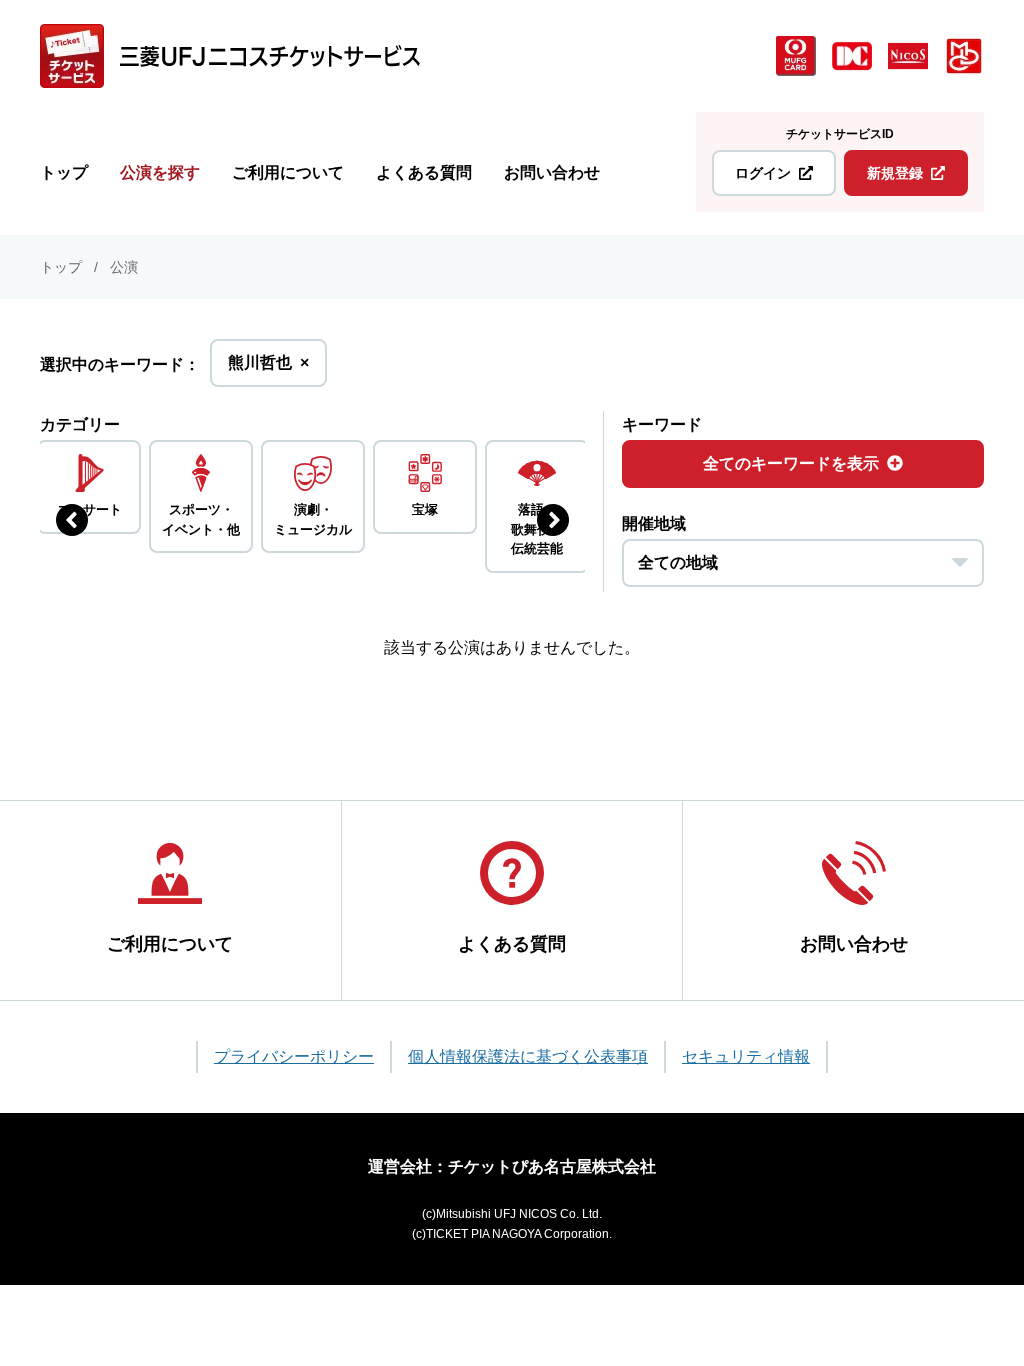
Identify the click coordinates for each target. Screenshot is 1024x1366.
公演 (124, 267)
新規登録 (895, 173)
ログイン (763, 173)
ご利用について (288, 172)
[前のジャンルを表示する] (72, 520)
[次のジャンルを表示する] (553, 520)
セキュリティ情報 (746, 1056)
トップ (64, 172)
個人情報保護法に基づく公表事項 (528, 1056)
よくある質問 (424, 172)
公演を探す (160, 172)
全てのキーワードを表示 (791, 463)
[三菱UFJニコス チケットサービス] (230, 56)
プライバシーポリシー (294, 1056)
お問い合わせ (552, 172)
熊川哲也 (268, 370)
